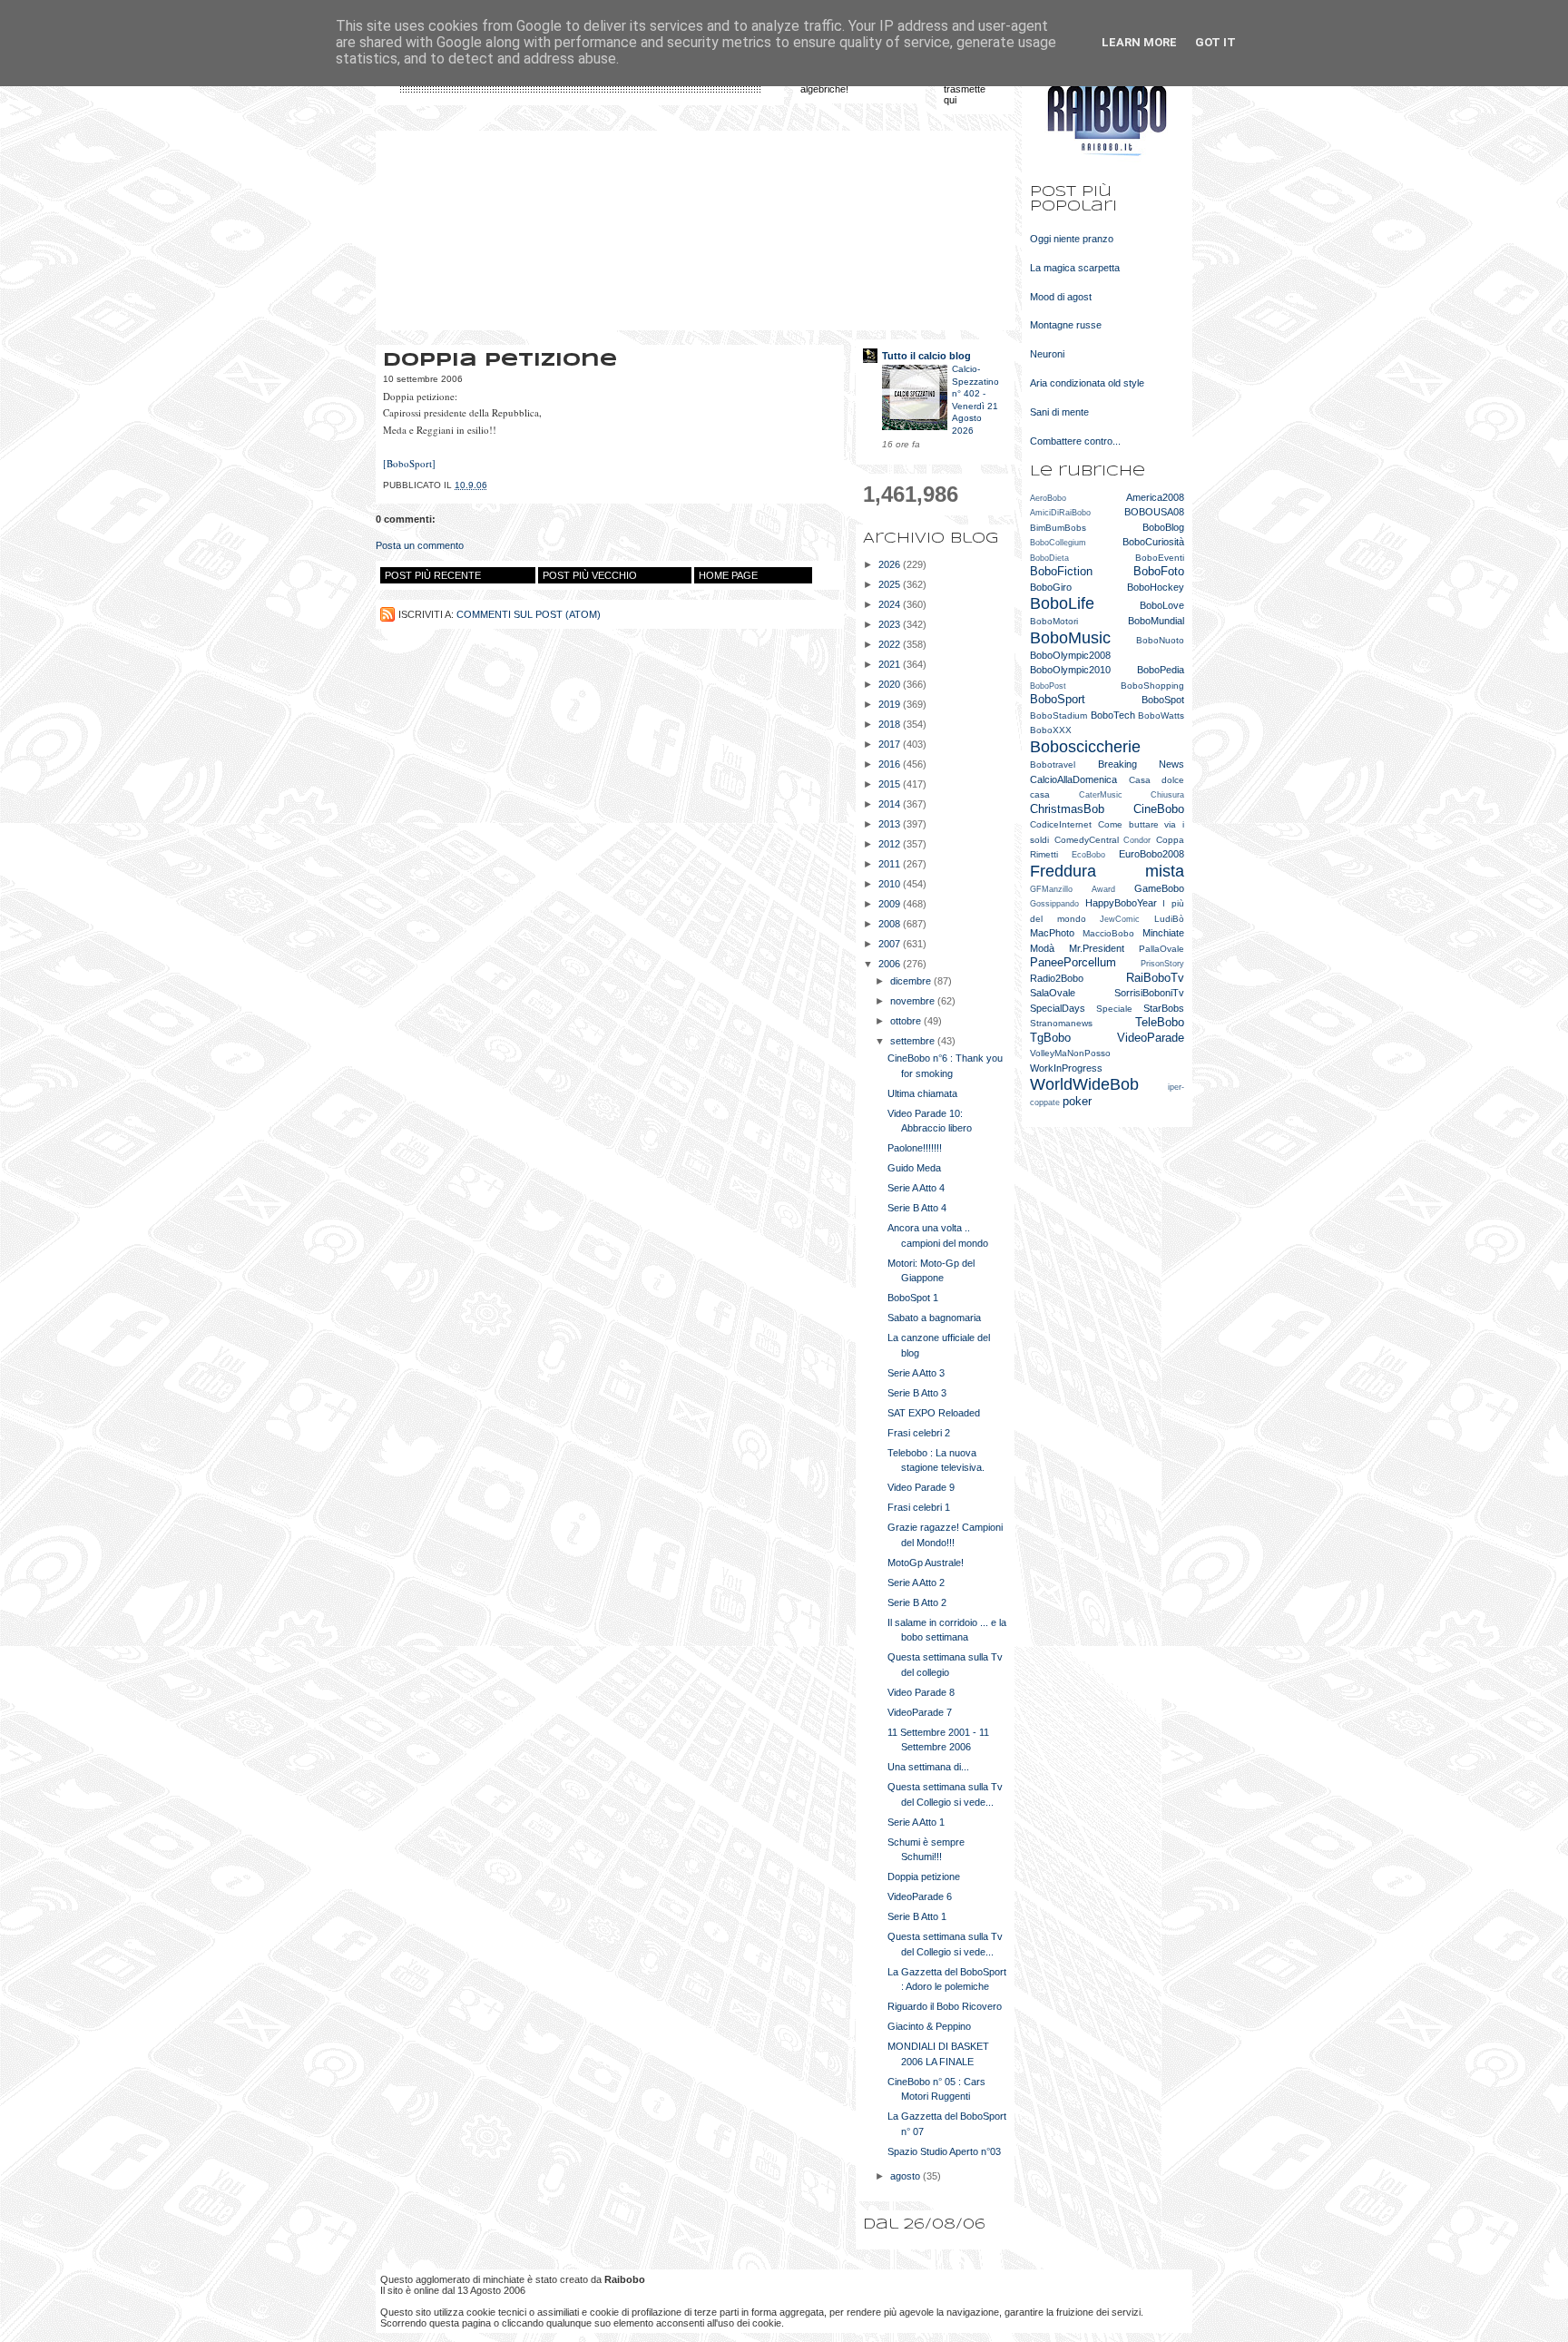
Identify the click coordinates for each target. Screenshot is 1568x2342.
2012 (891, 844)
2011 (891, 864)
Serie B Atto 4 (917, 1208)
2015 (891, 784)
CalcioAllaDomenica (1073, 779)
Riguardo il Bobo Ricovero (945, 2006)
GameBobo (1159, 888)
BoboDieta (1049, 558)
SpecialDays (1058, 1008)
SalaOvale (1053, 993)
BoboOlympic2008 (1070, 655)
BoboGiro (1051, 587)
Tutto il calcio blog (926, 356)
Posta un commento (420, 545)
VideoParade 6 (920, 1896)
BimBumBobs (1058, 528)
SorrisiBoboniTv (1149, 993)
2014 (891, 804)
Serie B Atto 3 (917, 1393)
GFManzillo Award (1073, 889)
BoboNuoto (1160, 640)
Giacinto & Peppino (929, 2026)
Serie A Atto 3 (916, 1373)
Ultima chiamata (922, 1093)
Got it (1215, 42)
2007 (891, 944)
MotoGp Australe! (926, 1563)
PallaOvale (1161, 949)
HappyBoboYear (1121, 903)
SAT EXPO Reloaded (934, 1413)
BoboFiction (1061, 571)
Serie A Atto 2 (916, 1583)
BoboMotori (1054, 621)
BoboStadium (1058, 715)
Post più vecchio (590, 575)
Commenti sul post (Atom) (529, 614)
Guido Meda (914, 1168)
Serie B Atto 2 (917, 1602)
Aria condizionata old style (1087, 383)
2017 (891, 744)
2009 (891, 904)
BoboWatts (1161, 715)
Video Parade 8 (921, 1692)
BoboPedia (1161, 670)
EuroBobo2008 (1151, 854)
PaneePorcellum (1073, 962)
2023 (891, 624)
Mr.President (1097, 948)
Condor (1137, 840)
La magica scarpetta (1075, 268)
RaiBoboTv (1155, 978)
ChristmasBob (1067, 809)
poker (1077, 1101)
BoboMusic (1070, 638)
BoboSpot (1163, 700)
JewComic (1120, 919)
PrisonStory (1162, 964)
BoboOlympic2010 (1070, 670)
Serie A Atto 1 (916, 1822)
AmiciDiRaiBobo (1060, 513)
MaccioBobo (1108, 933)
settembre (914, 1041)
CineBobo (1159, 809)
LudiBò (1169, 919)
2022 (891, 644)
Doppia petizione (924, 1877)
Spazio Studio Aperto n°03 (944, 2151)
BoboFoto (1159, 571)
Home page (728, 575)
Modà (1042, 948)
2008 (891, 924)
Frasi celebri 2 (919, 1433)
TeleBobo (1160, 1022)
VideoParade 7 (920, 1712)
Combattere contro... (1075, 441)
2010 (891, 884)
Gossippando (1054, 904)
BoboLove (1162, 605)
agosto (906, 2176)
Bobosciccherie (1085, 747)
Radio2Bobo (1057, 978)
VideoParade (1151, 1038)
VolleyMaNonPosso (1070, 1053)
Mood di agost (1061, 297)
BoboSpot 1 (913, 1298)
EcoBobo (1088, 855)
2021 (891, 664)
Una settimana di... (928, 1767)
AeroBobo (1048, 498)
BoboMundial (1156, 621)
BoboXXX (1051, 730)
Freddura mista (1107, 871)
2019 (891, 704)
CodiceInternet (1061, 824)
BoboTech (1113, 715)
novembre (914, 1001)
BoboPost (1048, 686)
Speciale (1114, 1009)
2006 (891, 964)
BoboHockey (1156, 587)
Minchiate (1163, 933)
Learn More (1139, 42)
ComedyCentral (1087, 840)
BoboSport (1058, 699)
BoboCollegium (1058, 543)
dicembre (912, 981)
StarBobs (1164, 1008)
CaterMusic (1101, 795)
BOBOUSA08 (1154, 512)
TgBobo (1050, 1038)
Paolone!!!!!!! (915, 1148)
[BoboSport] (409, 463)
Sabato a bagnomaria (934, 1318)
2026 (891, 564)
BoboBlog (1163, 527)
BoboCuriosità (1153, 542)
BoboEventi (1160, 558)
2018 (891, 724)
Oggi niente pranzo (1072, 239)
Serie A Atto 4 (916, 1188)
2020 (891, 684)
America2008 (1155, 497)
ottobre (907, 1021)
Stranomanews (1061, 1023)
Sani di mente (1059, 412)
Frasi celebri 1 (919, 1507)
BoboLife (1062, 603)
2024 (891, 604)
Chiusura (1167, 795)
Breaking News (1142, 764)
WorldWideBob (1084, 1084)
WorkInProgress (1066, 1068)
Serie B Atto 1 (917, 1916)
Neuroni (1047, 354)
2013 (891, 824)
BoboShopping (1152, 686)
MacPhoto (1052, 933)
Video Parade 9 (921, 1487)
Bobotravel (1053, 764)
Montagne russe (1066, 325)
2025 (891, 584)
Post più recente (433, 575)
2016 (891, 764)
